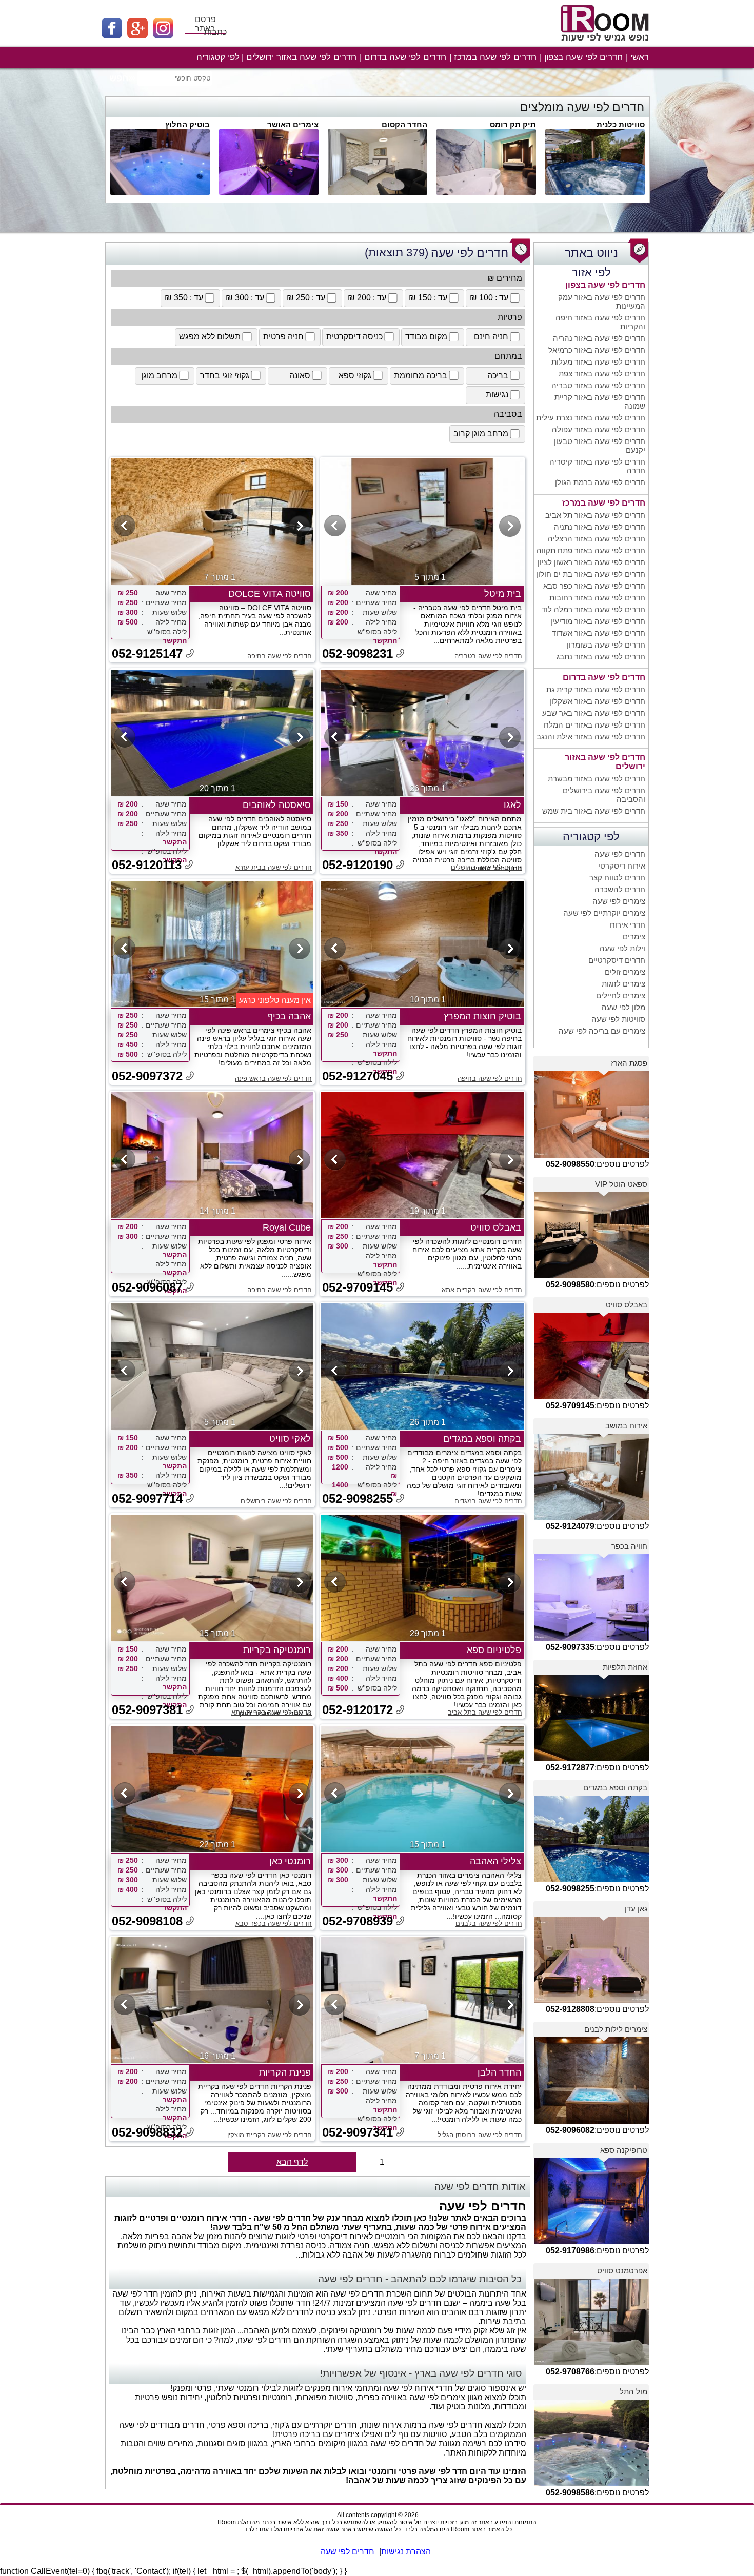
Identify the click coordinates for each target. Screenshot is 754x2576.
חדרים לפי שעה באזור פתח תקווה (591, 550)
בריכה (498, 376)
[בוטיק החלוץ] (160, 192)
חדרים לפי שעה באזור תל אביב (595, 515)
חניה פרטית (283, 337)
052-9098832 (147, 2132)
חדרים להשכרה (620, 889)
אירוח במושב (626, 1426)
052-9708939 (358, 1921)
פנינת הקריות (285, 2072)
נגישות (497, 395)
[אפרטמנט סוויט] (591, 2362)
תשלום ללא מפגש (210, 337)
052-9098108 (147, 1921)
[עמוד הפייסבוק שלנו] (114, 36)
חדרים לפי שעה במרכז (495, 57)
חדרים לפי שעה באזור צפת (602, 374)
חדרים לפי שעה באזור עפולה (599, 429)
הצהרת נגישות (406, 2552)
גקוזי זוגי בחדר (225, 376)
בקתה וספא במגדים (615, 1788)
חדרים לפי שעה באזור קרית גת (596, 689)
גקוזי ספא (355, 376)
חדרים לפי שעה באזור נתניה (600, 527)
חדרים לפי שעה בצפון (583, 57)
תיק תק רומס (513, 124)
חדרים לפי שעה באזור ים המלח (594, 725)
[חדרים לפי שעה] (606, 45)
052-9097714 (147, 1498)
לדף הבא (292, 2162)
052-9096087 (147, 1287)
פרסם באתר (205, 24)
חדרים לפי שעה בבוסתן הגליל (480, 2135)
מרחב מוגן (159, 376)
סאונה (300, 376)
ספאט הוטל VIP (621, 1184)
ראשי (640, 57)
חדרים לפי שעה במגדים (488, 1501)
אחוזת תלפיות (625, 1667)
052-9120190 (358, 865)
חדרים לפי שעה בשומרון (606, 645)
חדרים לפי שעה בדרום (405, 57)
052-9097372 (147, 1076)
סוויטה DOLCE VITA (270, 594)
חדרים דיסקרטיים (617, 960)
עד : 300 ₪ (245, 298)
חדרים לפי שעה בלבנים (489, 1924)
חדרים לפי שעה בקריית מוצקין (270, 2135)
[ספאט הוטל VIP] (591, 1275)
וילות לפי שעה (622, 948)
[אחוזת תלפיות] (591, 1758)
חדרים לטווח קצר (617, 878)
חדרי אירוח (628, 925)
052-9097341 (358, 2132)
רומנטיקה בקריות (277, 1650)
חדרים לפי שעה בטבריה (488, 656)
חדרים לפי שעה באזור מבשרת (597, 779)
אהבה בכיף (289, 1016)
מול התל (633, 2392)
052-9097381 (147, 1710)
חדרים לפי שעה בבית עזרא (274, 867)
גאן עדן (636, 1909)
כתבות (215, 32)
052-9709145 (358, 1287)
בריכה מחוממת (421, 376)
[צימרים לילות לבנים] (591, 2121)
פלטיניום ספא (494, 1650)
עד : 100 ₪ (489, 298)
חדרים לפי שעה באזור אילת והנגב (591, 737)
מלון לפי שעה (623, 1007)
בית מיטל (503, 594)
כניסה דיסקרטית (354, 337)
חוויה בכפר (629, 1546)
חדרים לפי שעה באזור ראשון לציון (591, 562)
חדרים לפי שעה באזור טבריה (598, 385)
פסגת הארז (629, 1063)
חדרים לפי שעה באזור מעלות (598, 362)
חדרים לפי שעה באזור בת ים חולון (591, 574)
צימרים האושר (293, 124)
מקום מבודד (426, 337)
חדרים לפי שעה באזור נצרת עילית (591, 418)
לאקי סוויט (290, 1439)
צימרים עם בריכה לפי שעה (602, 1031)
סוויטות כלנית (621, 124)
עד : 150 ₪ (428, 298)
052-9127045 (358, 1076)
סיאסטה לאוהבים (277, 805)
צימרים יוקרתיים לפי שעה (604, 913)
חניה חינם (491, 337)
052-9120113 (147, 865)
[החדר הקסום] (378, 192)
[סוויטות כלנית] (595, 192)
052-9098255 (358, 1498)
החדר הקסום (404, 124)
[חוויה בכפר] (591, 1638)
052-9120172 (358, 1710)
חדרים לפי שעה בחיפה (280, 656)
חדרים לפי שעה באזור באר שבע (594, 713)
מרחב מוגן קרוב (481, 434)
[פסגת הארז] (591, 1155)
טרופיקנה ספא (624, 2150)
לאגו (512, 805)
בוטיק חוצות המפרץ (482, 1016)
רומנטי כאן (290, 1861)
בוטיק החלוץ (187, 124)
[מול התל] (591, 2483)
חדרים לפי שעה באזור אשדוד (599, 633)
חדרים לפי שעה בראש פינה (273, 1079)
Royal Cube (287, 1227)
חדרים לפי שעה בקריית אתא (482, 1290)
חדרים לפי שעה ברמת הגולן (600, 482)
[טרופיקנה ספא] (591, 2241)
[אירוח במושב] (591, 1517)
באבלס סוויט (627, 1305)
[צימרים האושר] (269, 192)
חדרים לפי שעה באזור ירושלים (301, 57)
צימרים (634, 937)
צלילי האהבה (495, 1861)
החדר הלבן (499, 2072)
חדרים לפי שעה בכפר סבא (274, 1924)
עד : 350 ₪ (184, 298)
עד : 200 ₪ (367, 298)
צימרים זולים (625, 972)
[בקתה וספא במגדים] (591, 1879)
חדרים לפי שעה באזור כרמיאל (597, 350)
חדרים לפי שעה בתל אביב (485, 1712)
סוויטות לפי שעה (618, 1019)
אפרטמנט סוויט (622, 2271)
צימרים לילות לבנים (616, 2029)
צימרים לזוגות (623, 984)
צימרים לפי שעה (619, 901)
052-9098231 (358, 653)
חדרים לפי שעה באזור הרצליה (597, 539)
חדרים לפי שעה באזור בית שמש (594, 811)
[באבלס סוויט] (591, 1396)
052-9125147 (147, 653)
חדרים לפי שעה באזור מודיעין (598, 621)
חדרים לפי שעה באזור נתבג (601, 657)
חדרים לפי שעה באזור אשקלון (597, 701)
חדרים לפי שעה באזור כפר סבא (594, 586)
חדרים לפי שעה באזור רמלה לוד (593, 609)
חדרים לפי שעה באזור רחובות (597, 598)
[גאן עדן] (591, 2000)
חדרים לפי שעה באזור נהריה (599, 338)
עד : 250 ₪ (306, 298)
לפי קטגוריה (218, 57)
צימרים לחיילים (621, 995)
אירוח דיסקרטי (622, 866)
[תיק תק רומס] (486, 192)
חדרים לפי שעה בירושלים (487, 867)
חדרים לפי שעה (620, 854)
